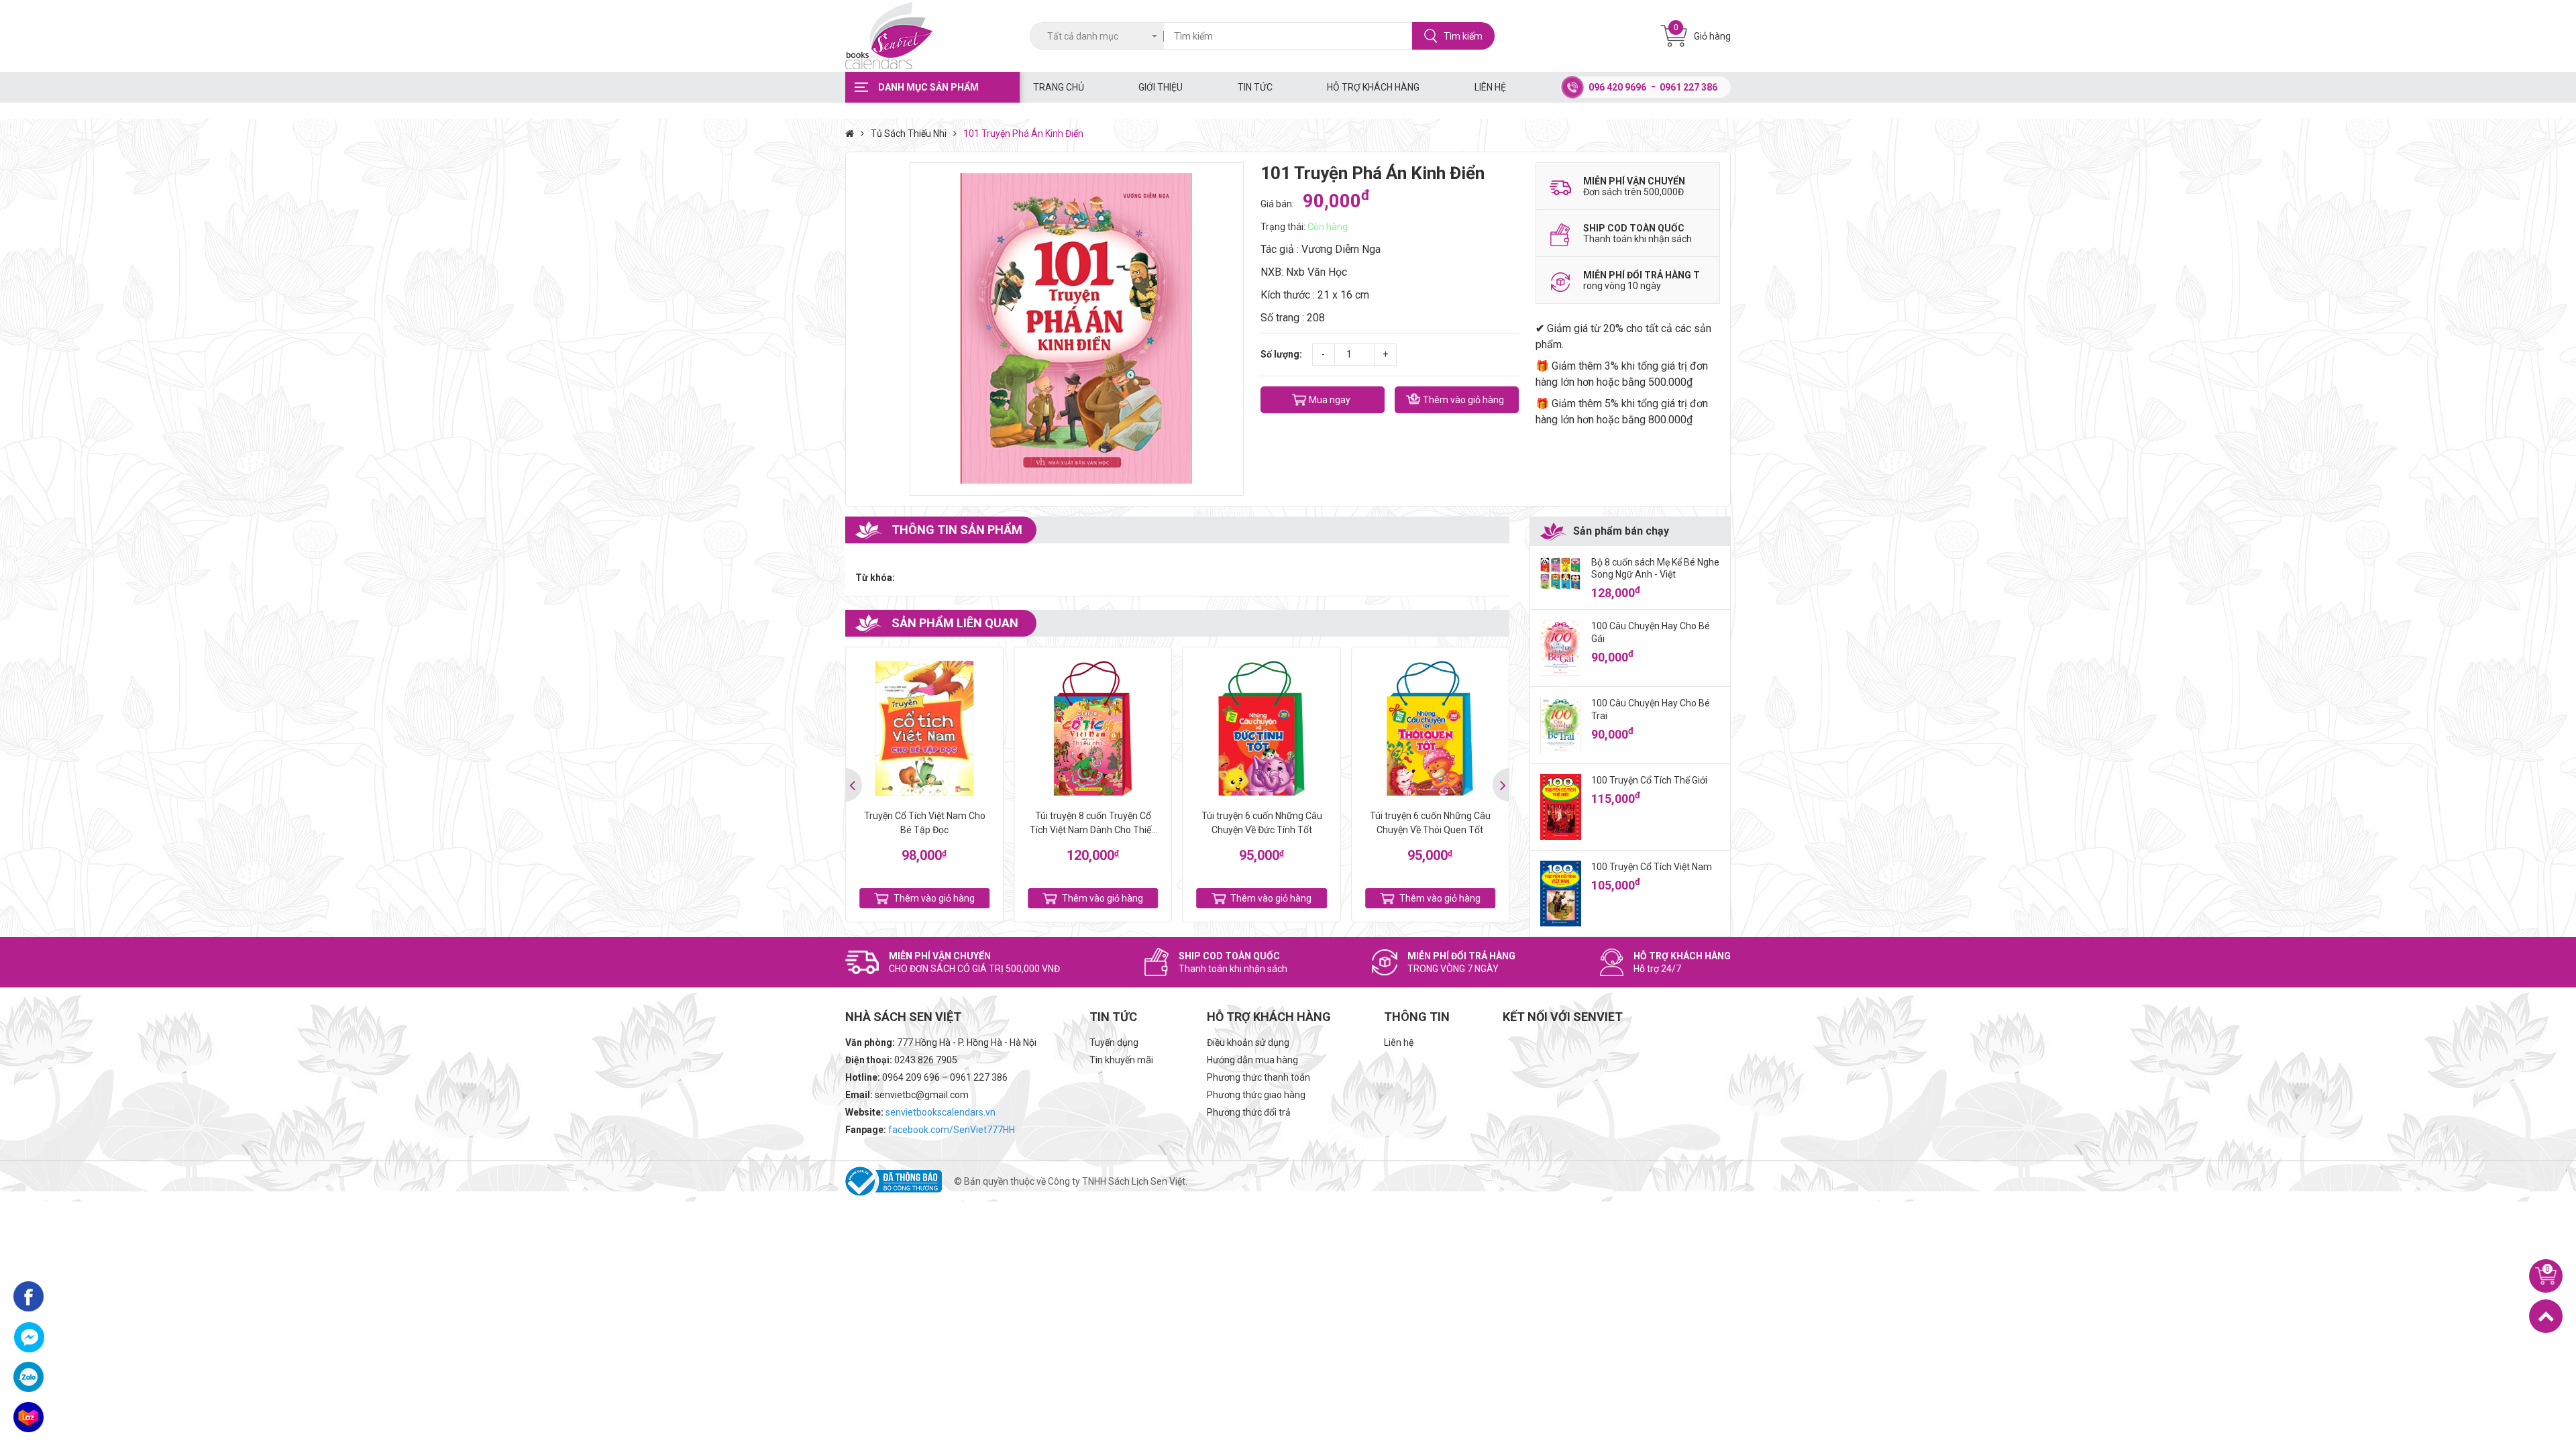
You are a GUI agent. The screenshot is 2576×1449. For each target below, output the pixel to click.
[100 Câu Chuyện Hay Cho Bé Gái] (1561, 648)
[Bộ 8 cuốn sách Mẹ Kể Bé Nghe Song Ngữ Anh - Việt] (1561, 574)
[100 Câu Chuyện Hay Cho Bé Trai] (1561, 725)
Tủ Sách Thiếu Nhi (909, 133)
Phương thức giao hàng (1256, 1095)
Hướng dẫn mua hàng (1252, 1060)
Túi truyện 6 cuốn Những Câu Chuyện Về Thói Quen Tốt (1430, 823)
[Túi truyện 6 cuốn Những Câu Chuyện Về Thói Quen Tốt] (1430, 728)
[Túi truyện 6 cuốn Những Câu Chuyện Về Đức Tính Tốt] (1262, 728)
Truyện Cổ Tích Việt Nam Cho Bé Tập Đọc (925, 823)
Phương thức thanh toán (1258, 1077)
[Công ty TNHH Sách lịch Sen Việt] (932, 36)
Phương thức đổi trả (1249, 1112)
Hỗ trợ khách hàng (1373, 87)
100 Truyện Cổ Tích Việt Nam (1652, 867)
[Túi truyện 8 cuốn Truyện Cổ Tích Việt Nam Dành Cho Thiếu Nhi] (1093, 728)
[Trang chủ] (853, 133)
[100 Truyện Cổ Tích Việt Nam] (1561, 894)
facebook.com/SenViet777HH (952, 1130)
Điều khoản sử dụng (1248, 1042)
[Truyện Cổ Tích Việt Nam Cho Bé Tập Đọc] (924, 728)
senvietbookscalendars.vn (941, 1112)
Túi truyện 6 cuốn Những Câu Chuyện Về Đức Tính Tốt (1262, 823)
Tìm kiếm (1463, 36)
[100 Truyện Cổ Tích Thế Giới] (1561, 807)
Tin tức (1255, 87)
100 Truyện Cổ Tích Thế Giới (1649, 780)
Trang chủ (1059, 87)
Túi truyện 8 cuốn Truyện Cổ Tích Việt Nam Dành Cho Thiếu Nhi (1093, 824)
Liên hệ (1490, 87)
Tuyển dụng (1114, 1042)
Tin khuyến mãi (1121, 1060)
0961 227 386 (1688, 87)
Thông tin (1417, 1017)
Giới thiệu (1161, 87)
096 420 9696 (1617, 87)
